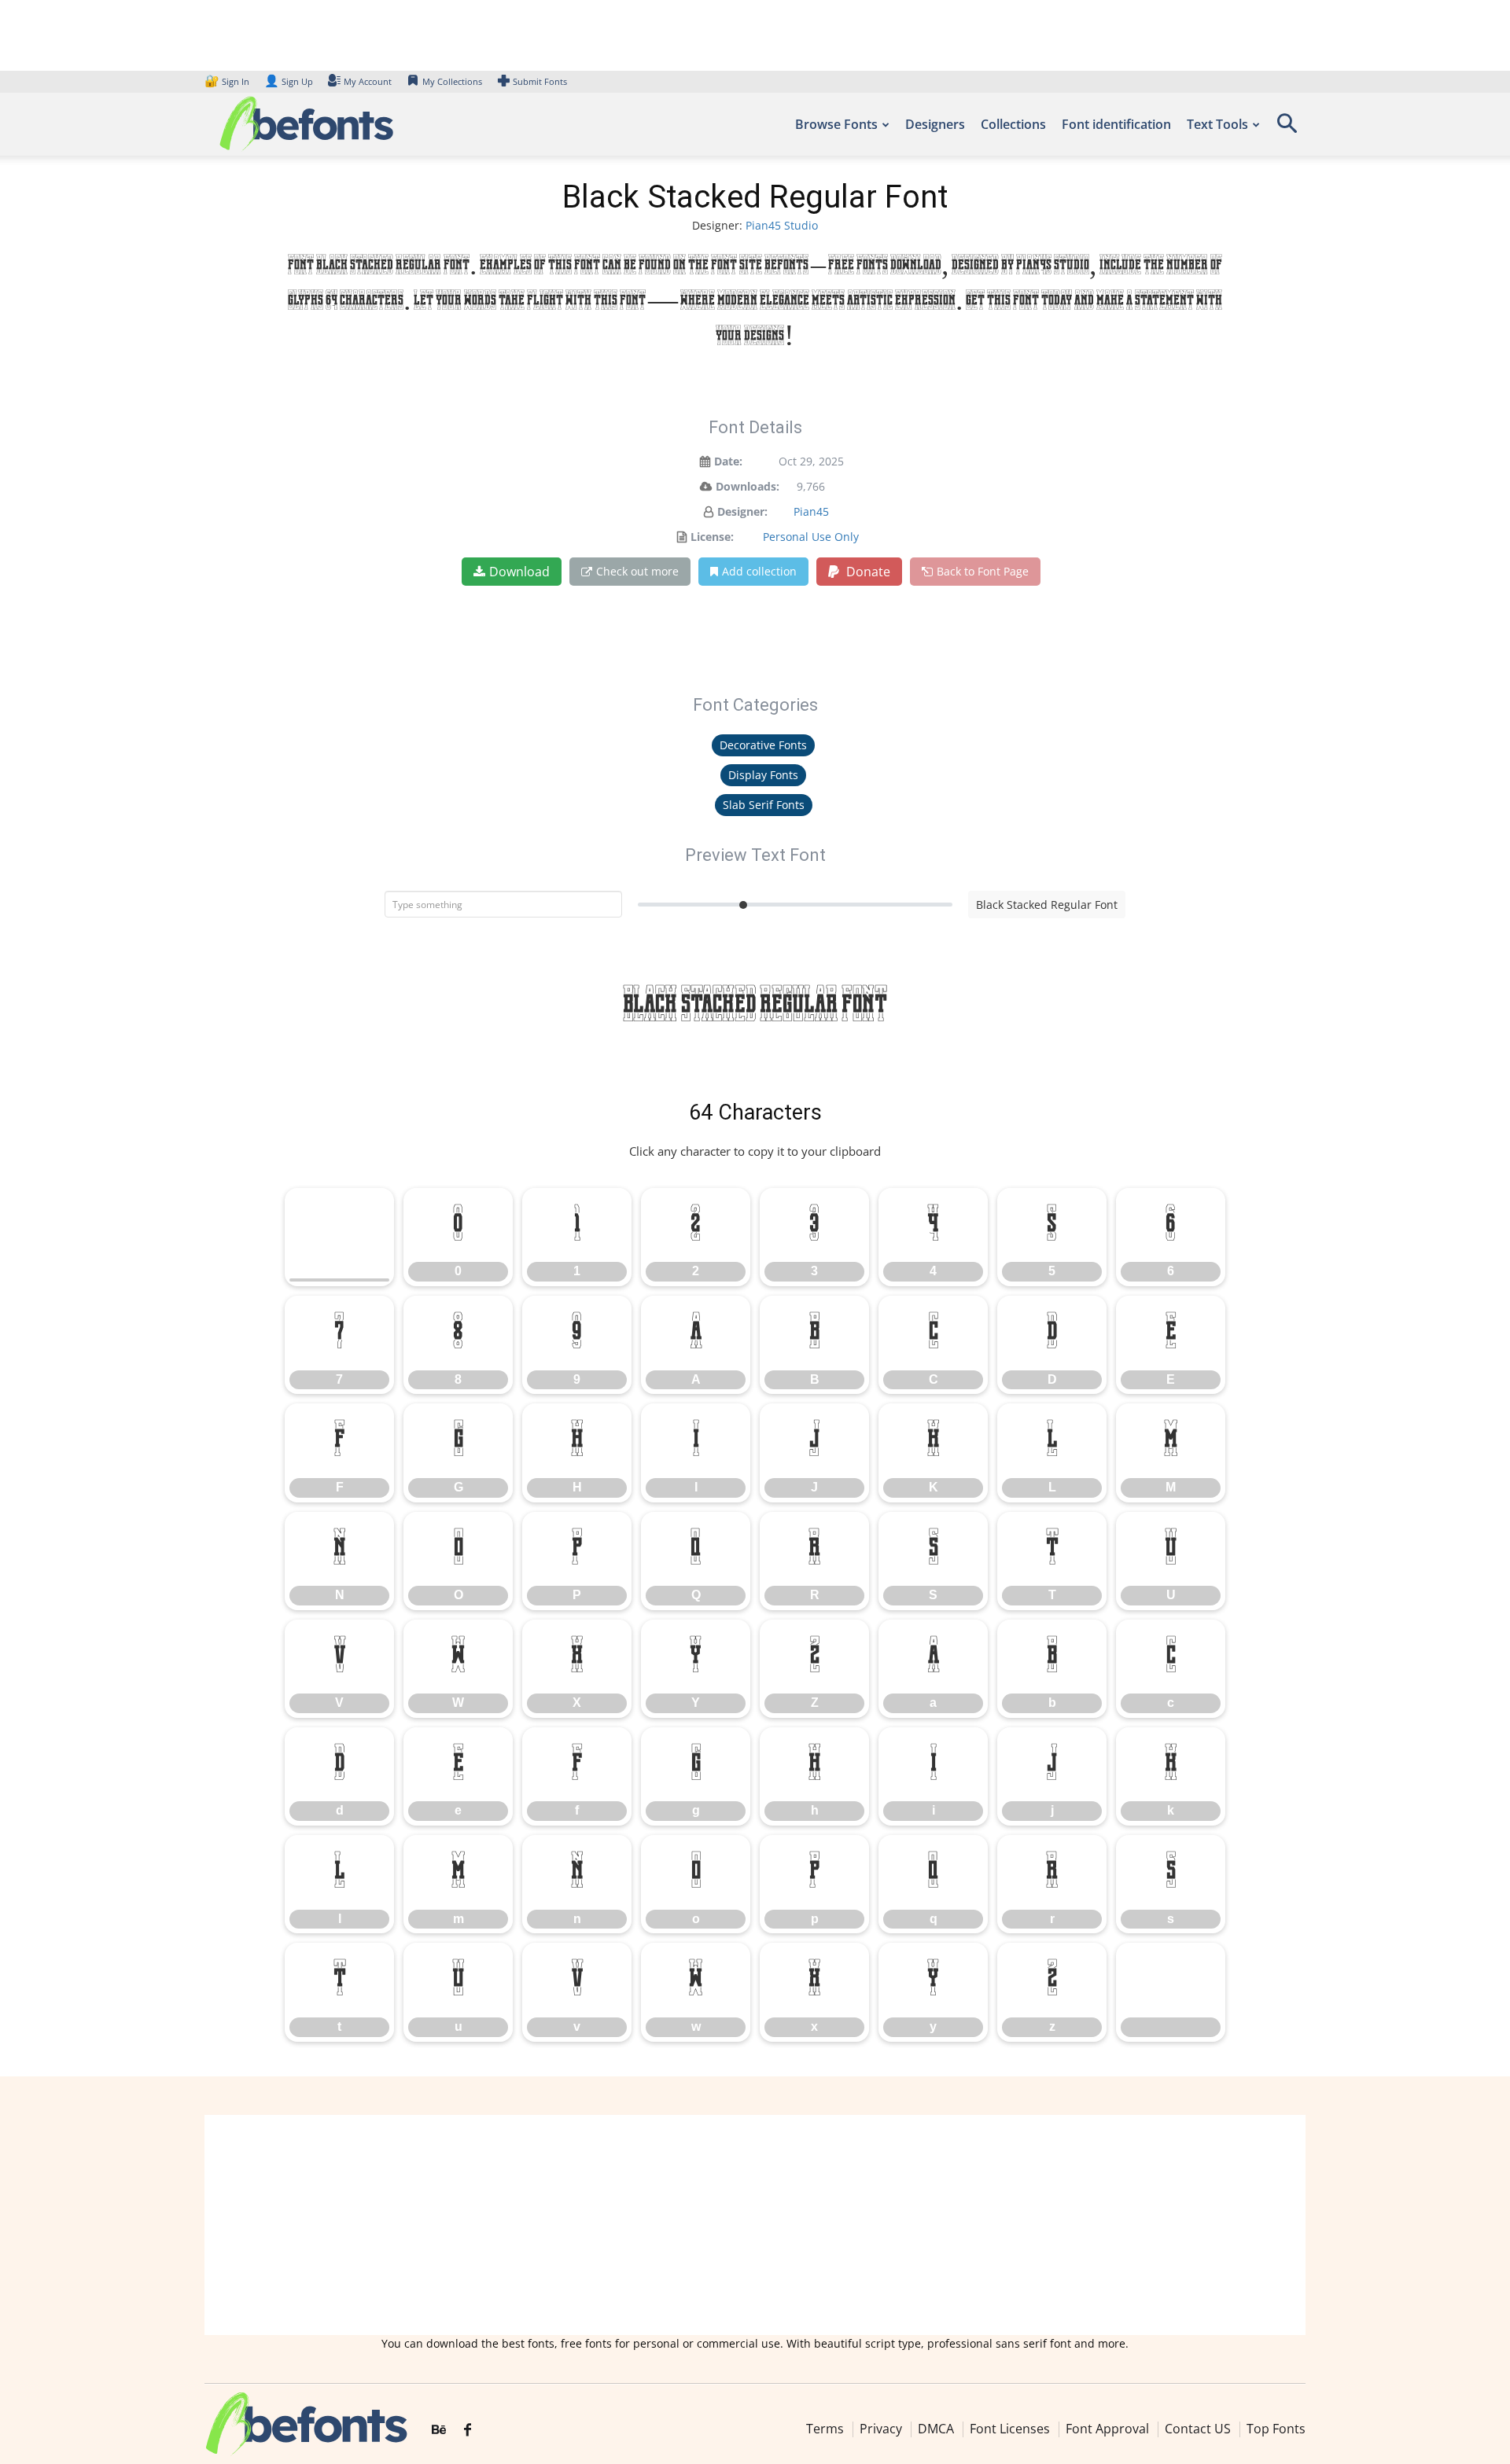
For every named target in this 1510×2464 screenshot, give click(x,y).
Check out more (637, 571)
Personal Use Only (811, 537)
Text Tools (1217, 124)
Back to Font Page (983, 571)
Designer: (742, 511)
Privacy (881, 2429)
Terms (825, 2429)
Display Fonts (763, 775)
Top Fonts (1276, 2429)
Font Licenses (1010, 2429)
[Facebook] (468, 2430)
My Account (368, 81)
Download (519, 572)
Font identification (1116, 124)
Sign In (228, 81)
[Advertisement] (755, 2225)
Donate (867, 572)
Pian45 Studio (782, 225)
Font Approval (1107, 2429)
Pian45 (811, 511)
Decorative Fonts (763, 745)
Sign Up (289, 81)
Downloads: (748, 486)
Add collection (759, 571)
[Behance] (439, 2430)
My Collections (452, 81)
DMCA (936, 2429)
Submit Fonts (540, 81)
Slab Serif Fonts (764, 805)
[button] (1287, 129)
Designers (935, 124)
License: (712, 537)
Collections (1013, 124)
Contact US (1198, 2429)
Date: (728, 461)
